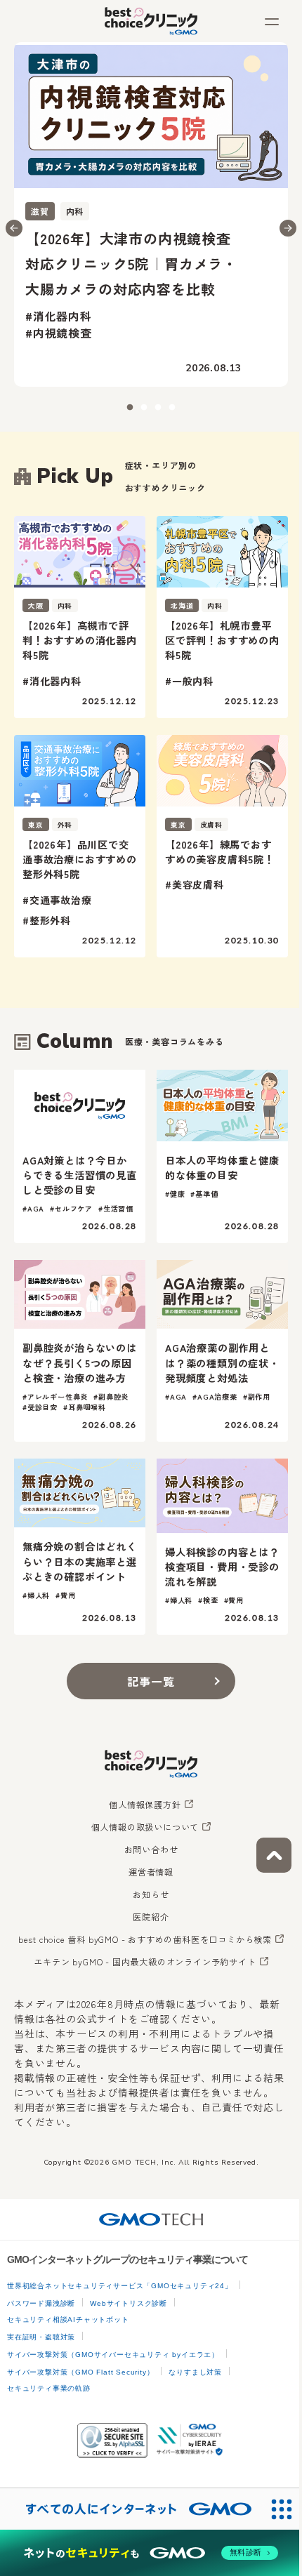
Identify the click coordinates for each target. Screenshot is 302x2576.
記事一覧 (151, 1681)
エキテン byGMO (145, 1962)
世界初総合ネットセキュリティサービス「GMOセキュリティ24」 (120, 2286)
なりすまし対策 (195, 2372)
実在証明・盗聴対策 (41, 2337)
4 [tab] (172, 408)
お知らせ (151, 1894)
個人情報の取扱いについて (145, 1827)
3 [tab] (158, 408)
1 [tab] (130, 408)
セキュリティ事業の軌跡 (49, 2388)
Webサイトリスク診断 (129, 2303)
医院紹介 (151, 1917)
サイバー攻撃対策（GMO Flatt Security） (80, 2372)
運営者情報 (151, 1872)
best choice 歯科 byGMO (145, 1939)
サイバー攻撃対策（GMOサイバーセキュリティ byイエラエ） (113, 2355)
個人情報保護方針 (145, 1805)
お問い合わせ (151, 1850)
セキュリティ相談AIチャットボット (68, 2319)
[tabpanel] (151, 214)
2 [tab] (144, 408)
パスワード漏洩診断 (41, 2303)
